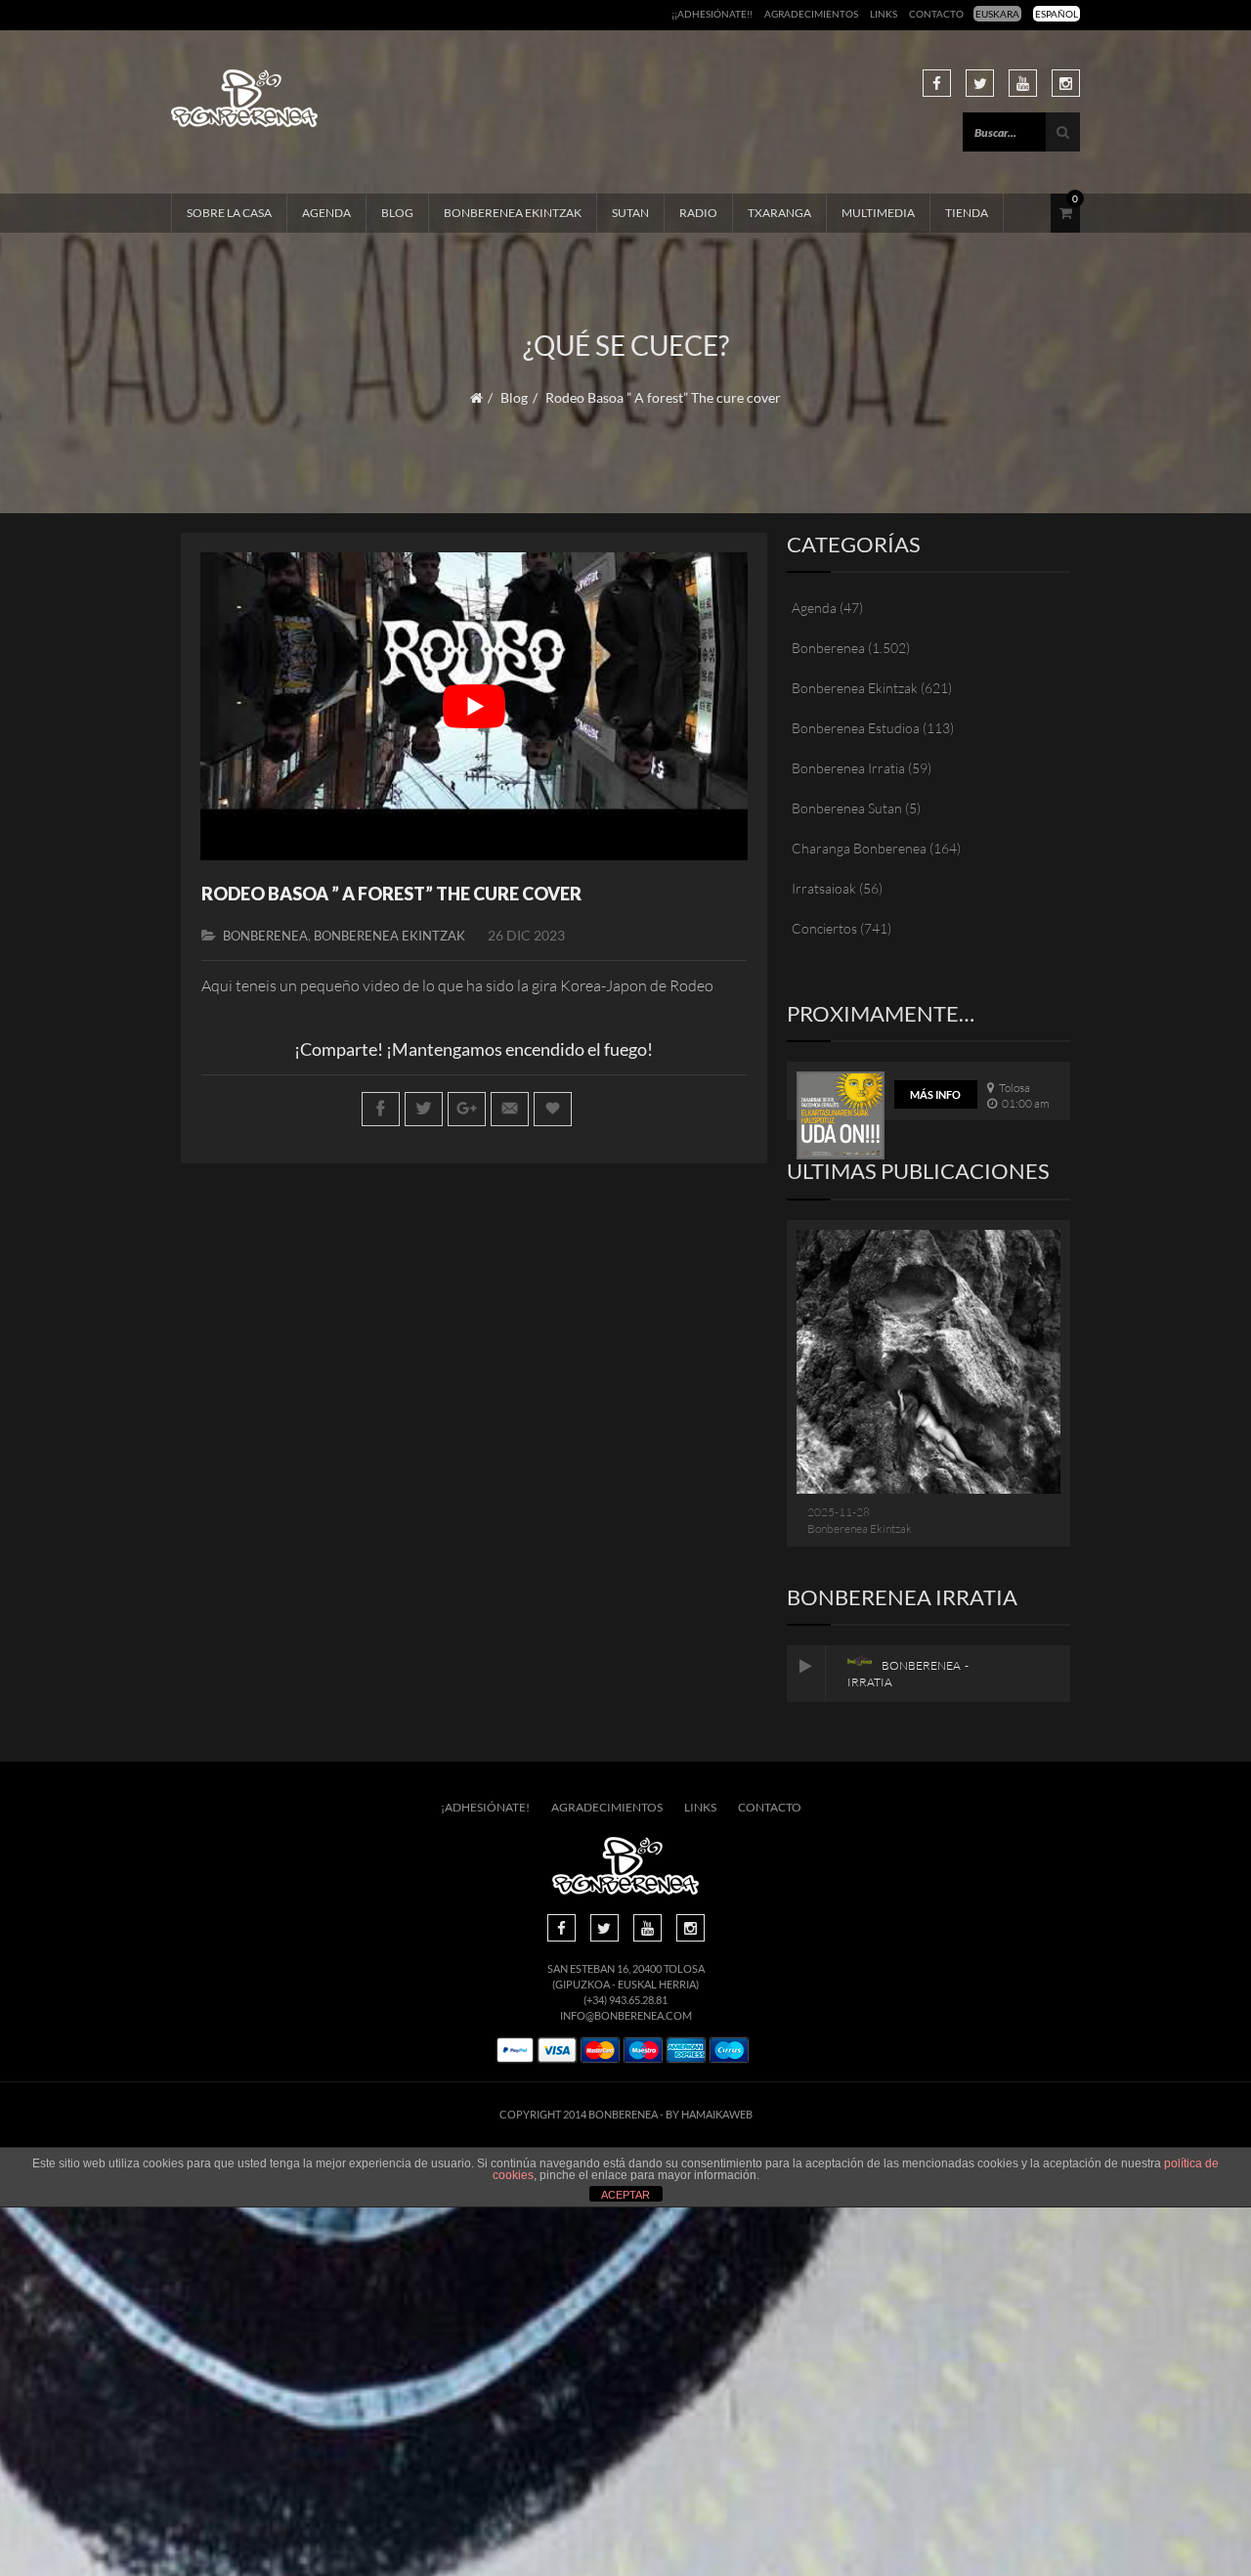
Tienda (967, 213)
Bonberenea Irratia (848, 768)
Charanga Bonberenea (859, 848)
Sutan (630, 213)
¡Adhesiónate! (485, 1807)
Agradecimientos (811, 14)
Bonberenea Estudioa (856, 728)
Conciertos (824, 928)
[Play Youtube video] (474, 706)
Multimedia (878, 213)
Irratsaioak (824, 888)
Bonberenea (265, 936)
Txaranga (779, 213)
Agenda (326, 213)
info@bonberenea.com (626, 2015)
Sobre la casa (229, 213)
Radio (698, 213)
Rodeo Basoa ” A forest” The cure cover (391, 894)
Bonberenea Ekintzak (513, 213)
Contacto (936, 14)
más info (935, 1094)
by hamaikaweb (709, 2114)
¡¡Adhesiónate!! (712, 14)
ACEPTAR (625, 2195)
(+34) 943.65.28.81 (625, 2000)
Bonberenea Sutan (847, 808)
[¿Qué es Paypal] (515, 2051)
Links (884, 14)
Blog (397, 213)
